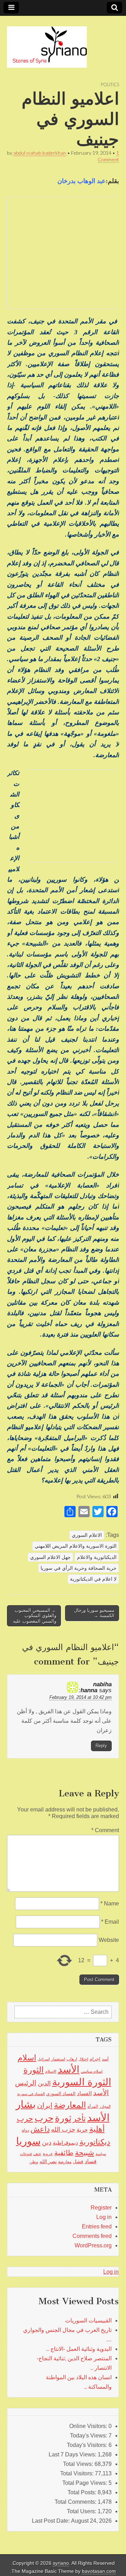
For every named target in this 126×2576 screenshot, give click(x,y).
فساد (91, 2161)
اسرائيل (44, 2059)
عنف (37, 2154)
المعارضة (70, 2105)
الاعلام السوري (87, 1535)
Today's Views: (89, 2436)
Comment (105, 1830)
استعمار (58, 2059)
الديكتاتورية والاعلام (97, 1557)
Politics (110, 85)
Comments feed (92, 2236)
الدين (44, 2083)
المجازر (105, 2106)
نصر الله (48, 2161)
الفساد (84, 2093)
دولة (25, 2130)
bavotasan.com (99, 2571)
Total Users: (82, 2511)
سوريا (28, 2141)
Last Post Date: (51, 2521)
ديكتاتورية (95, 2142)
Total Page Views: (85, 2483)
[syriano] (47, 43)
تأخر (79, 2118)
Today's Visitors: (88, 2445)
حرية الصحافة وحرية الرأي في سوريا (79, 1568)
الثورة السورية (82, 2082)
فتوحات (26, 2154)
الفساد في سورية (31, 2094)
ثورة (63, 2118)
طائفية (64, 2153)
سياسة (101, 2154)
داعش (40, 2129)
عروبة (48, 2154)
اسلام (27, 2058)
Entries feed (97, 2227)
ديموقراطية (65, 2143)
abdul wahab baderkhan (40, 153)
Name (110, 1904)
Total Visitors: (78, 2473)
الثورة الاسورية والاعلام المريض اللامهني (76, 1546)
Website (109, 1940)
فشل (78, 2161)
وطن (34, 2162)
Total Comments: (76, 2502)
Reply (101, 1746)
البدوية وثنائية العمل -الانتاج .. (79, 2349)
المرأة (93, 2106)
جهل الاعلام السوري (50, 1557)
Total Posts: (83, 2492)
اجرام (95, 2059)
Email (110, 1922)
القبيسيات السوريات (88, 2321)
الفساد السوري (61, 2094)
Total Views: (79, 2464)
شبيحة (85, 2153)
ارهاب (72, 2059)
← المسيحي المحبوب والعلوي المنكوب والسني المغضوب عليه (35, 1616)
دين (47, 2142)
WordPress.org (93, 2245)
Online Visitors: (89, 2426)
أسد (105, 2059)
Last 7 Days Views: (73, 2454)
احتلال (83, 2059)
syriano (61, 2563)
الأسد (69, 2069)
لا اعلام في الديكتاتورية (93, 1579)
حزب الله (63, 2129)
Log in (104, 2217)
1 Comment (108, 156)
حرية (82, 2130)
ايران (45, 2105)
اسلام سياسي (92, 2071)
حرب (44, 2118)
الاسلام (51, 2071)
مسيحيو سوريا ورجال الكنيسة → (94, 1613)
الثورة (34, 2070)
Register (101, 2208)
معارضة (65, 2162)
